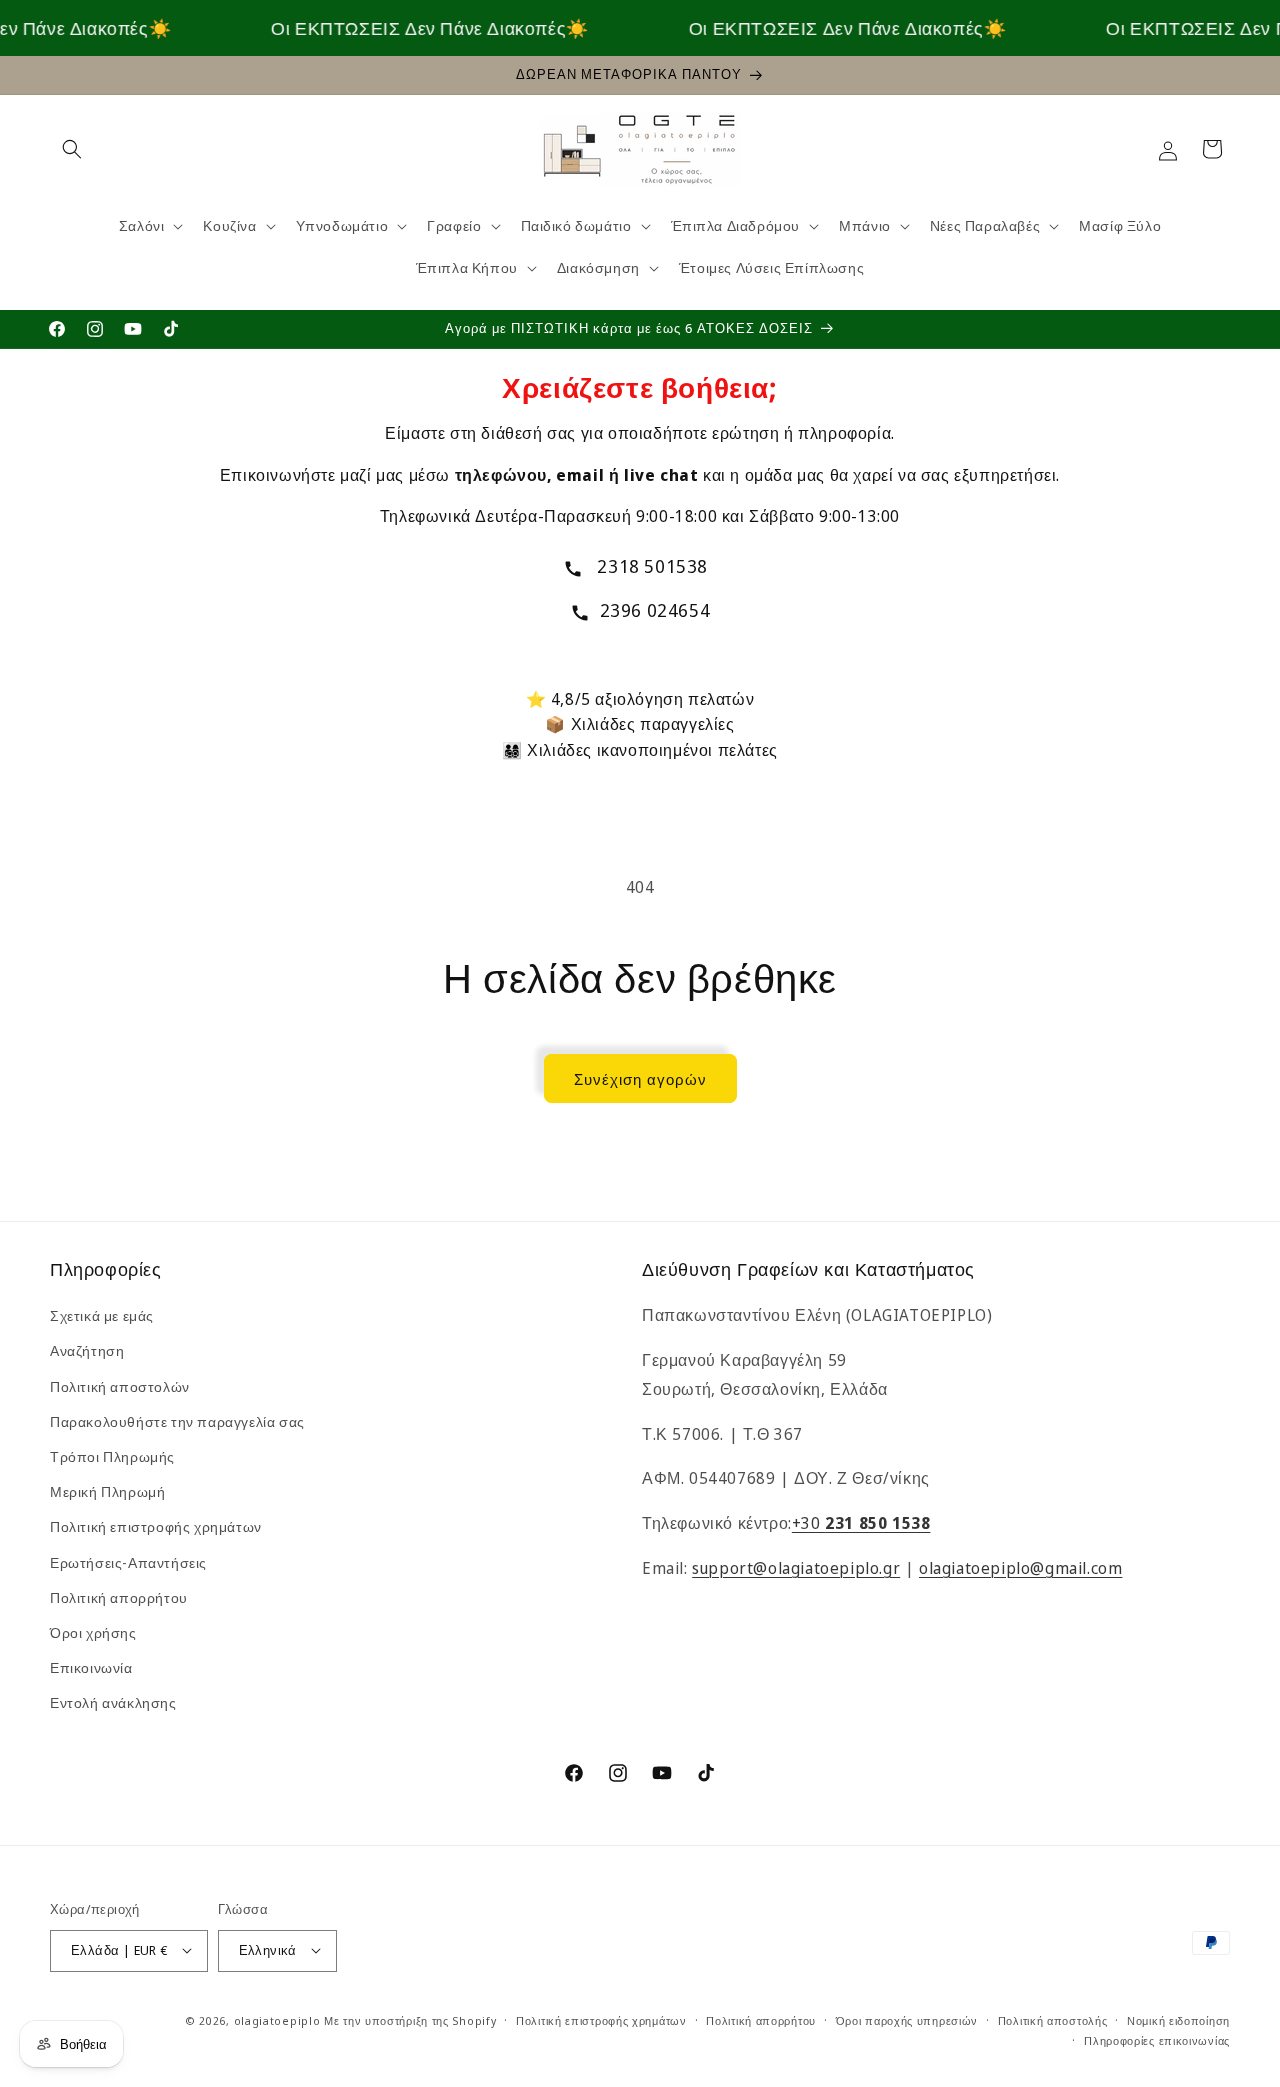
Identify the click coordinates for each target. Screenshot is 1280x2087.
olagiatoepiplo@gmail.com (1020, 1568)
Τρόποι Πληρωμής (112, 1456)
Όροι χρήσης (93, 1632)
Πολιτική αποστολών (120, 1386)
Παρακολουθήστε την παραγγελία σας (177, 1421)
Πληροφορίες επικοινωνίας (1157, 2039)
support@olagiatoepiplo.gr (796, 1568)
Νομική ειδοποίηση (1178, 2019)
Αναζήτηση (87, 1351)
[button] (72, 149)
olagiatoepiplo (277, 2019)
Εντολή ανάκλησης (113, 1703)
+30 (861, 1523)
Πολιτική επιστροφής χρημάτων (156, 1527)
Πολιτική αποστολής (1053, 2019)
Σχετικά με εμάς (102, 1315)
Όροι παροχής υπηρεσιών (907, 2019)
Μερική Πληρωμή (107, 1491)
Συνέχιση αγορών (640, 1079)
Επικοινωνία (91, 1667)
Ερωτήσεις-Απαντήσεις (128, 1562)
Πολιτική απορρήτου (119, 1597)
